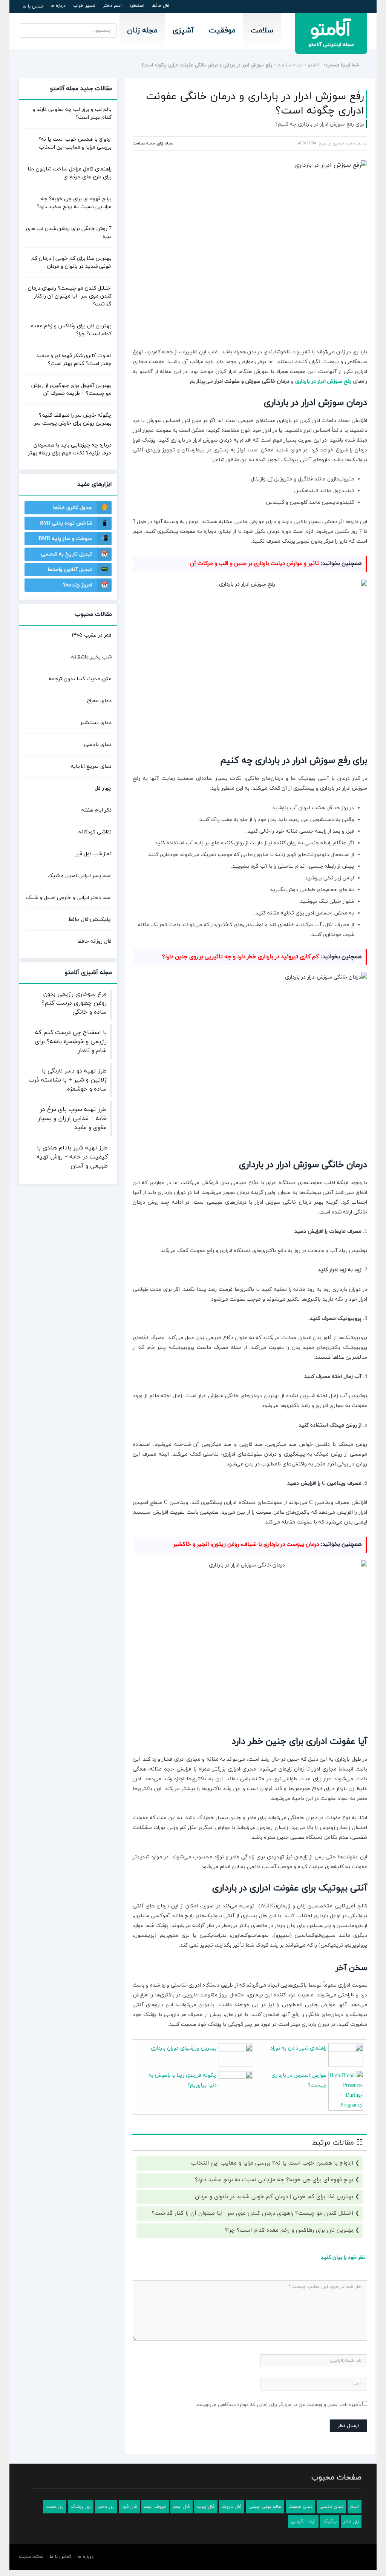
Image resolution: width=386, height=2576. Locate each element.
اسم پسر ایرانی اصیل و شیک (80, 876)
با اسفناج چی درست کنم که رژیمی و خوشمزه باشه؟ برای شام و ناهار (71, 1042)
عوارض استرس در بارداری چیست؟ (299, 2080)
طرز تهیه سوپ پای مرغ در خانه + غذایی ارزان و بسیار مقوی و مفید (72, 1118)
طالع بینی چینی (265, 2507)
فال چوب (206, 2507)
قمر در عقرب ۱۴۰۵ (92, 635)
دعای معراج (99, 701)
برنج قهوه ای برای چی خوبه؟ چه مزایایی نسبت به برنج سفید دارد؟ (274, 2180)
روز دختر (106, 2507)
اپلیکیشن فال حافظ (90, 920)
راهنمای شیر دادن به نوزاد (298, 2048)
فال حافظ (161, 6)
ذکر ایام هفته (96, 810)
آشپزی (183, 31)
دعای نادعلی (98, 745)
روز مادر (351, 2521)
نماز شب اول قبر (94, 854)
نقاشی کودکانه (95, 832)
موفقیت (222, 31)
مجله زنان (142, 31)
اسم (355, 2507)
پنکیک (330, 2521)
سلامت (262, 31)
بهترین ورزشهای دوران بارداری (184, 2048)
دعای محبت (300, 2507)
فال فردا (129, 2507)
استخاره (137, 6)
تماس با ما (33, 6)
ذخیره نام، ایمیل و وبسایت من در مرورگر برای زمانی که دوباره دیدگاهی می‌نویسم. (278, 2405)
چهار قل (103, 788)
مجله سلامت (290, 65)
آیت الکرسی (303, 2521)
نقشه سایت (31, 2557)
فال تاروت (232, 2507)
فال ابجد (182, 2507)
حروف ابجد (155, 2507)
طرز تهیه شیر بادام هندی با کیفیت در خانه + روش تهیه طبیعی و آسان (72, 1157)
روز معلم (55, 2507)
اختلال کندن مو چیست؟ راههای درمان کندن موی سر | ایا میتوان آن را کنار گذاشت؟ (252, 2213)
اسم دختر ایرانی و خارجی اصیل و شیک (69, 898)
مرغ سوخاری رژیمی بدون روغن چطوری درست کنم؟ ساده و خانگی (74, 1003)
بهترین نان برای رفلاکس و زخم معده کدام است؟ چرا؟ (289, 2230)
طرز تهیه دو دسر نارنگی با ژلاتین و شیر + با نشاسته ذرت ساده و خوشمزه (68, 1080)
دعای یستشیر (96, 723)
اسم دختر (112, 6)
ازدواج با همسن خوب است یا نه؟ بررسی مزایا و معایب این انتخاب (272, 2163)
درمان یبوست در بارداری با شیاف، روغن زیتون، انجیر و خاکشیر (246, 1544)
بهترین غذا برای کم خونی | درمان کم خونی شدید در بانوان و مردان (274, 2197)
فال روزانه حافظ (95, 941)
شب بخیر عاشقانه (91, 657)
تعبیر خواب (84, 6)
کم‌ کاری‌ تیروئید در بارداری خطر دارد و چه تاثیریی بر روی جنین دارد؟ (240, 957)
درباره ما (58, 6)
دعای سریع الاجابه (91, 766)
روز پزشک (81, 2507)
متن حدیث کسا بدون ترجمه (80, 679)
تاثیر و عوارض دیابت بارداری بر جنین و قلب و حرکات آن (254, 564)
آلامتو (314, 65)
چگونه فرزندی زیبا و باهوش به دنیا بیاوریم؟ (183, 2080)
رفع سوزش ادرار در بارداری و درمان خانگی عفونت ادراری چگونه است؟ (255, 104)
